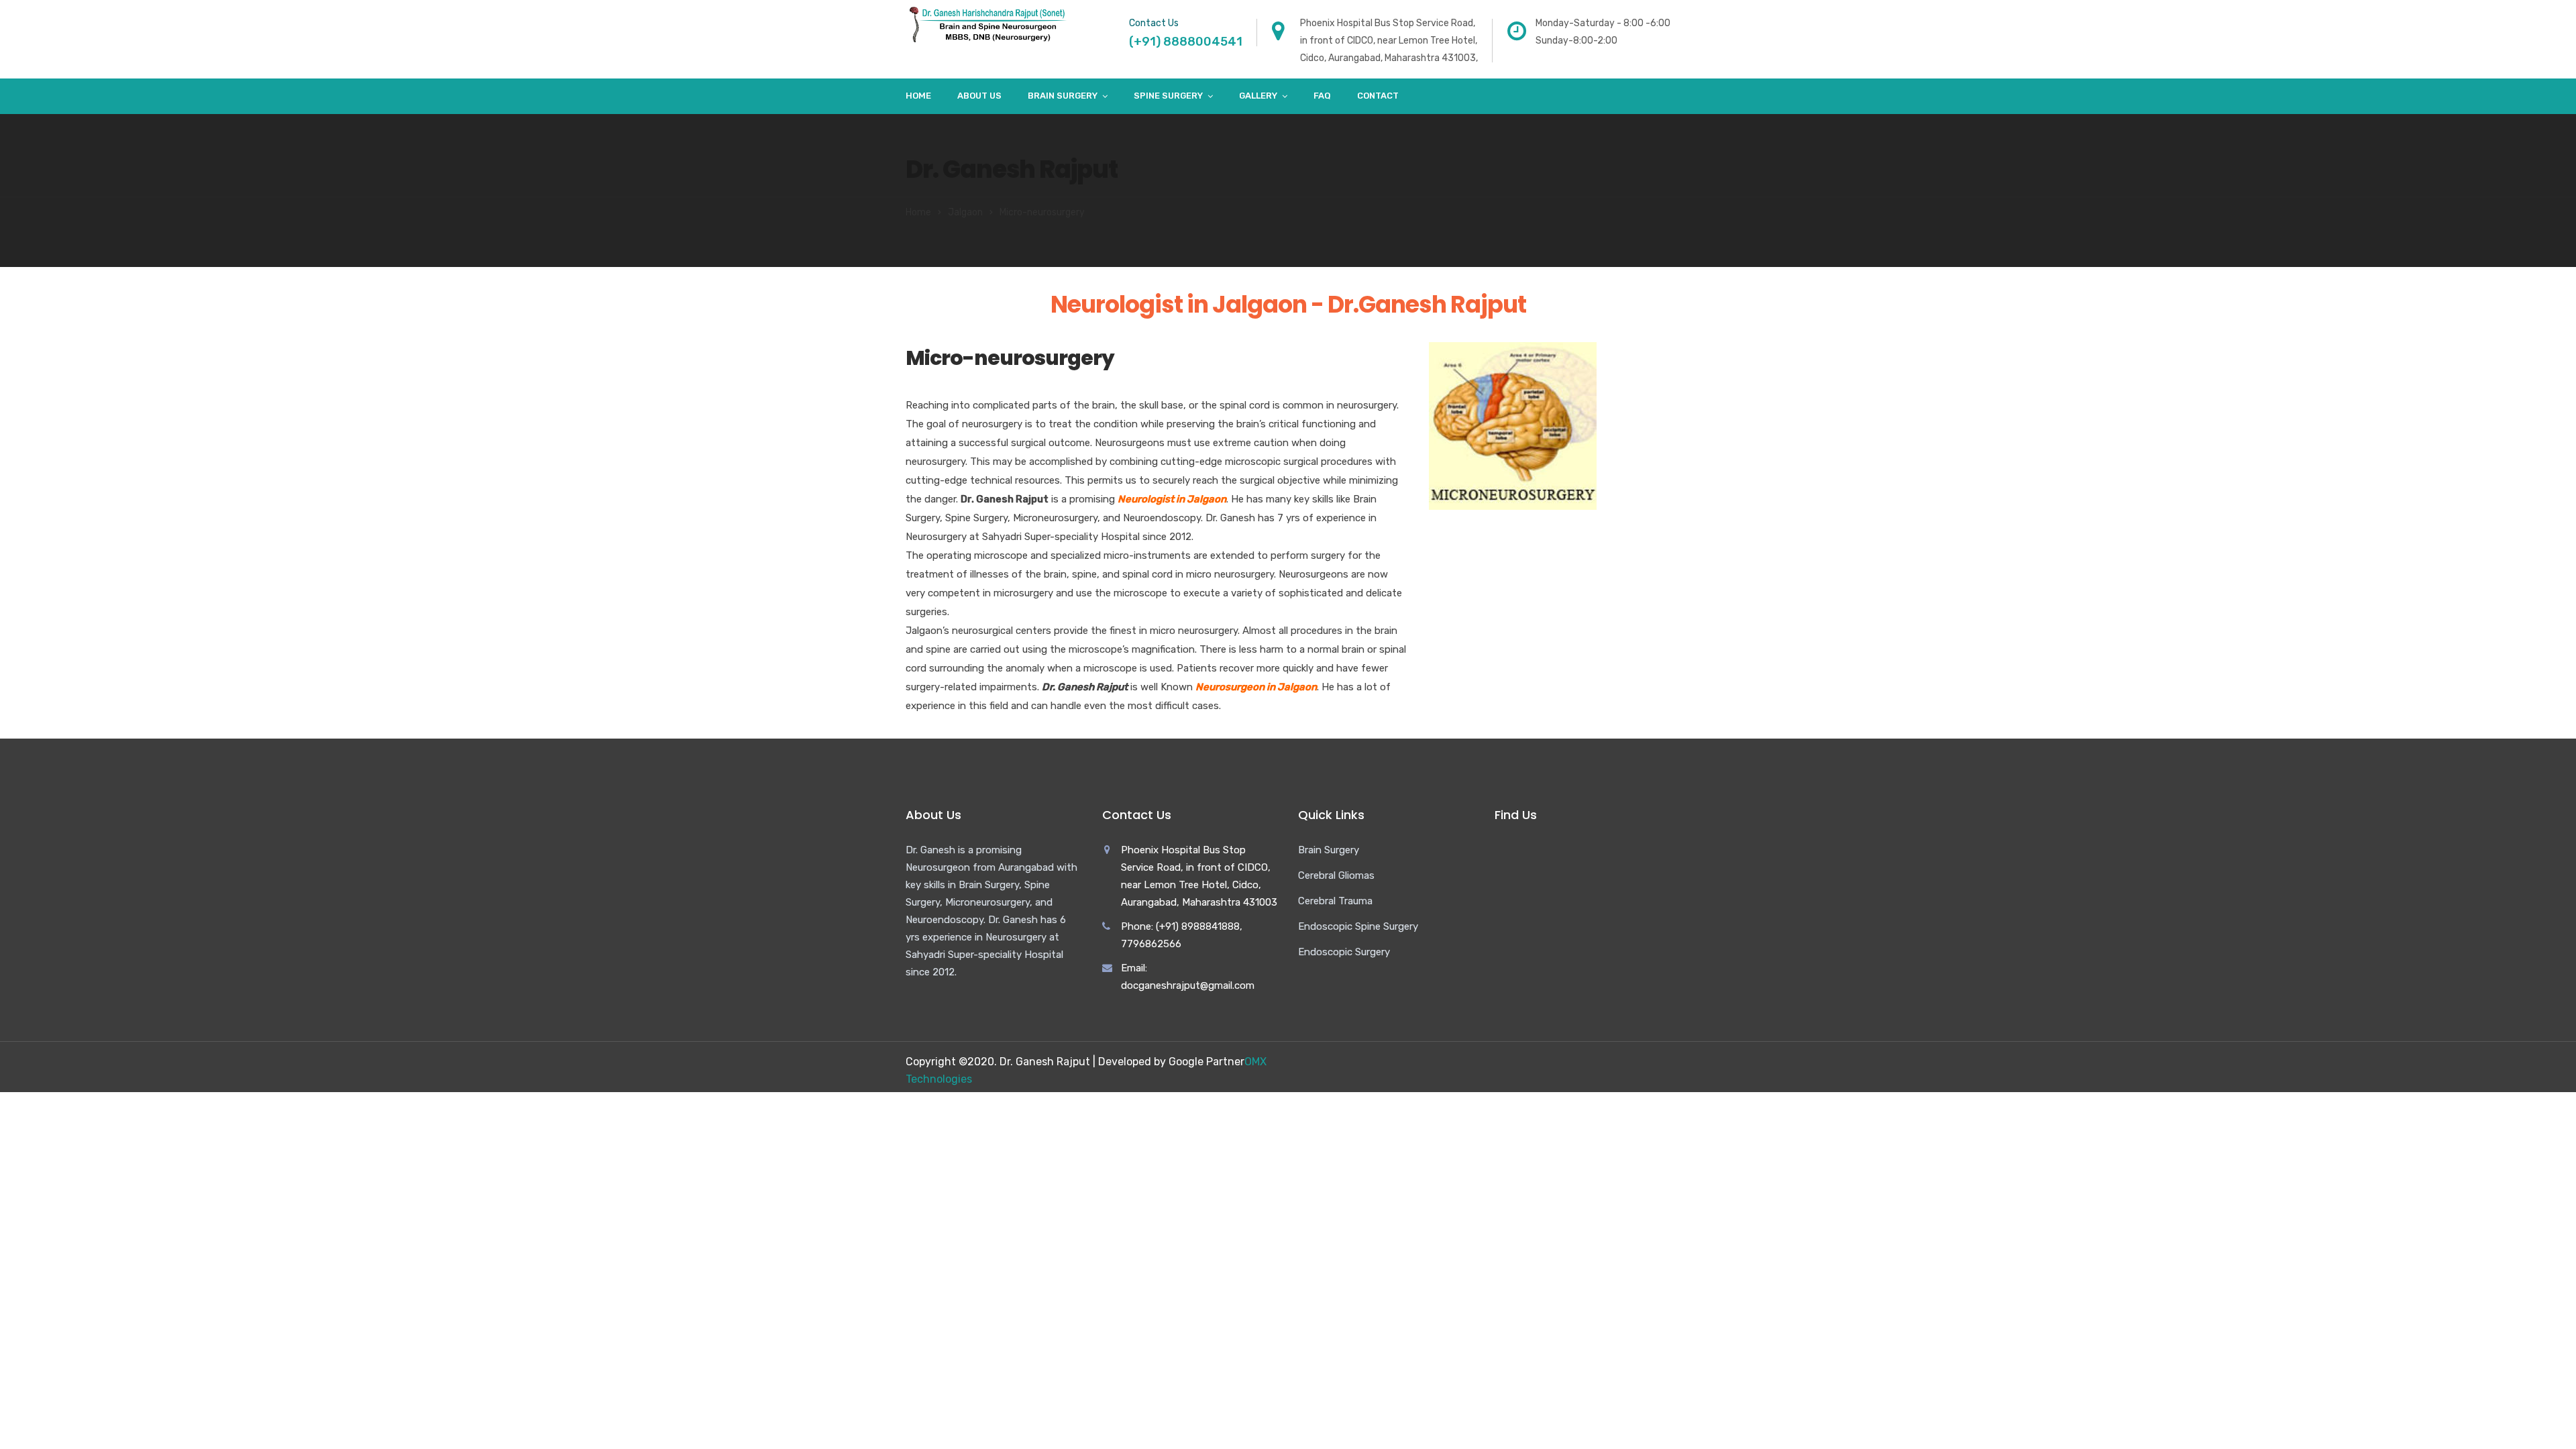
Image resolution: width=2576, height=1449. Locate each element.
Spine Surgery (1168, 96)
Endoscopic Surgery (1344, 952)
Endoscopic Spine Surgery (1358, 926)
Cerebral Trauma (1335, 901)
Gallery (1258, 96)
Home (918, 96)
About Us (979, 96)
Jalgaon (965, 212)
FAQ (1322, 96)
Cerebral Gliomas (1336, 875)
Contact (1378, 96)
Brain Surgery (1063, 96)
